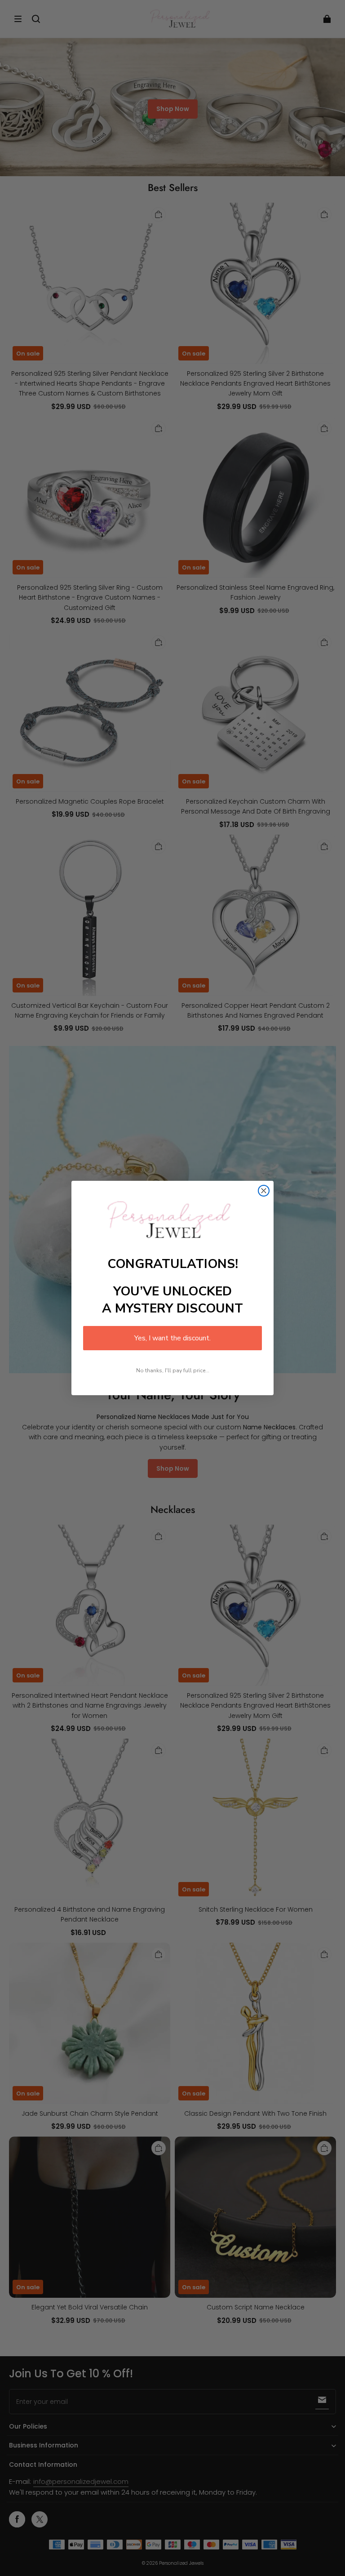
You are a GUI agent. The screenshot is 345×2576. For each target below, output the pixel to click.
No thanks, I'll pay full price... (173, 1370)
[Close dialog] (264, 1191)
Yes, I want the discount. (172, 1338)
